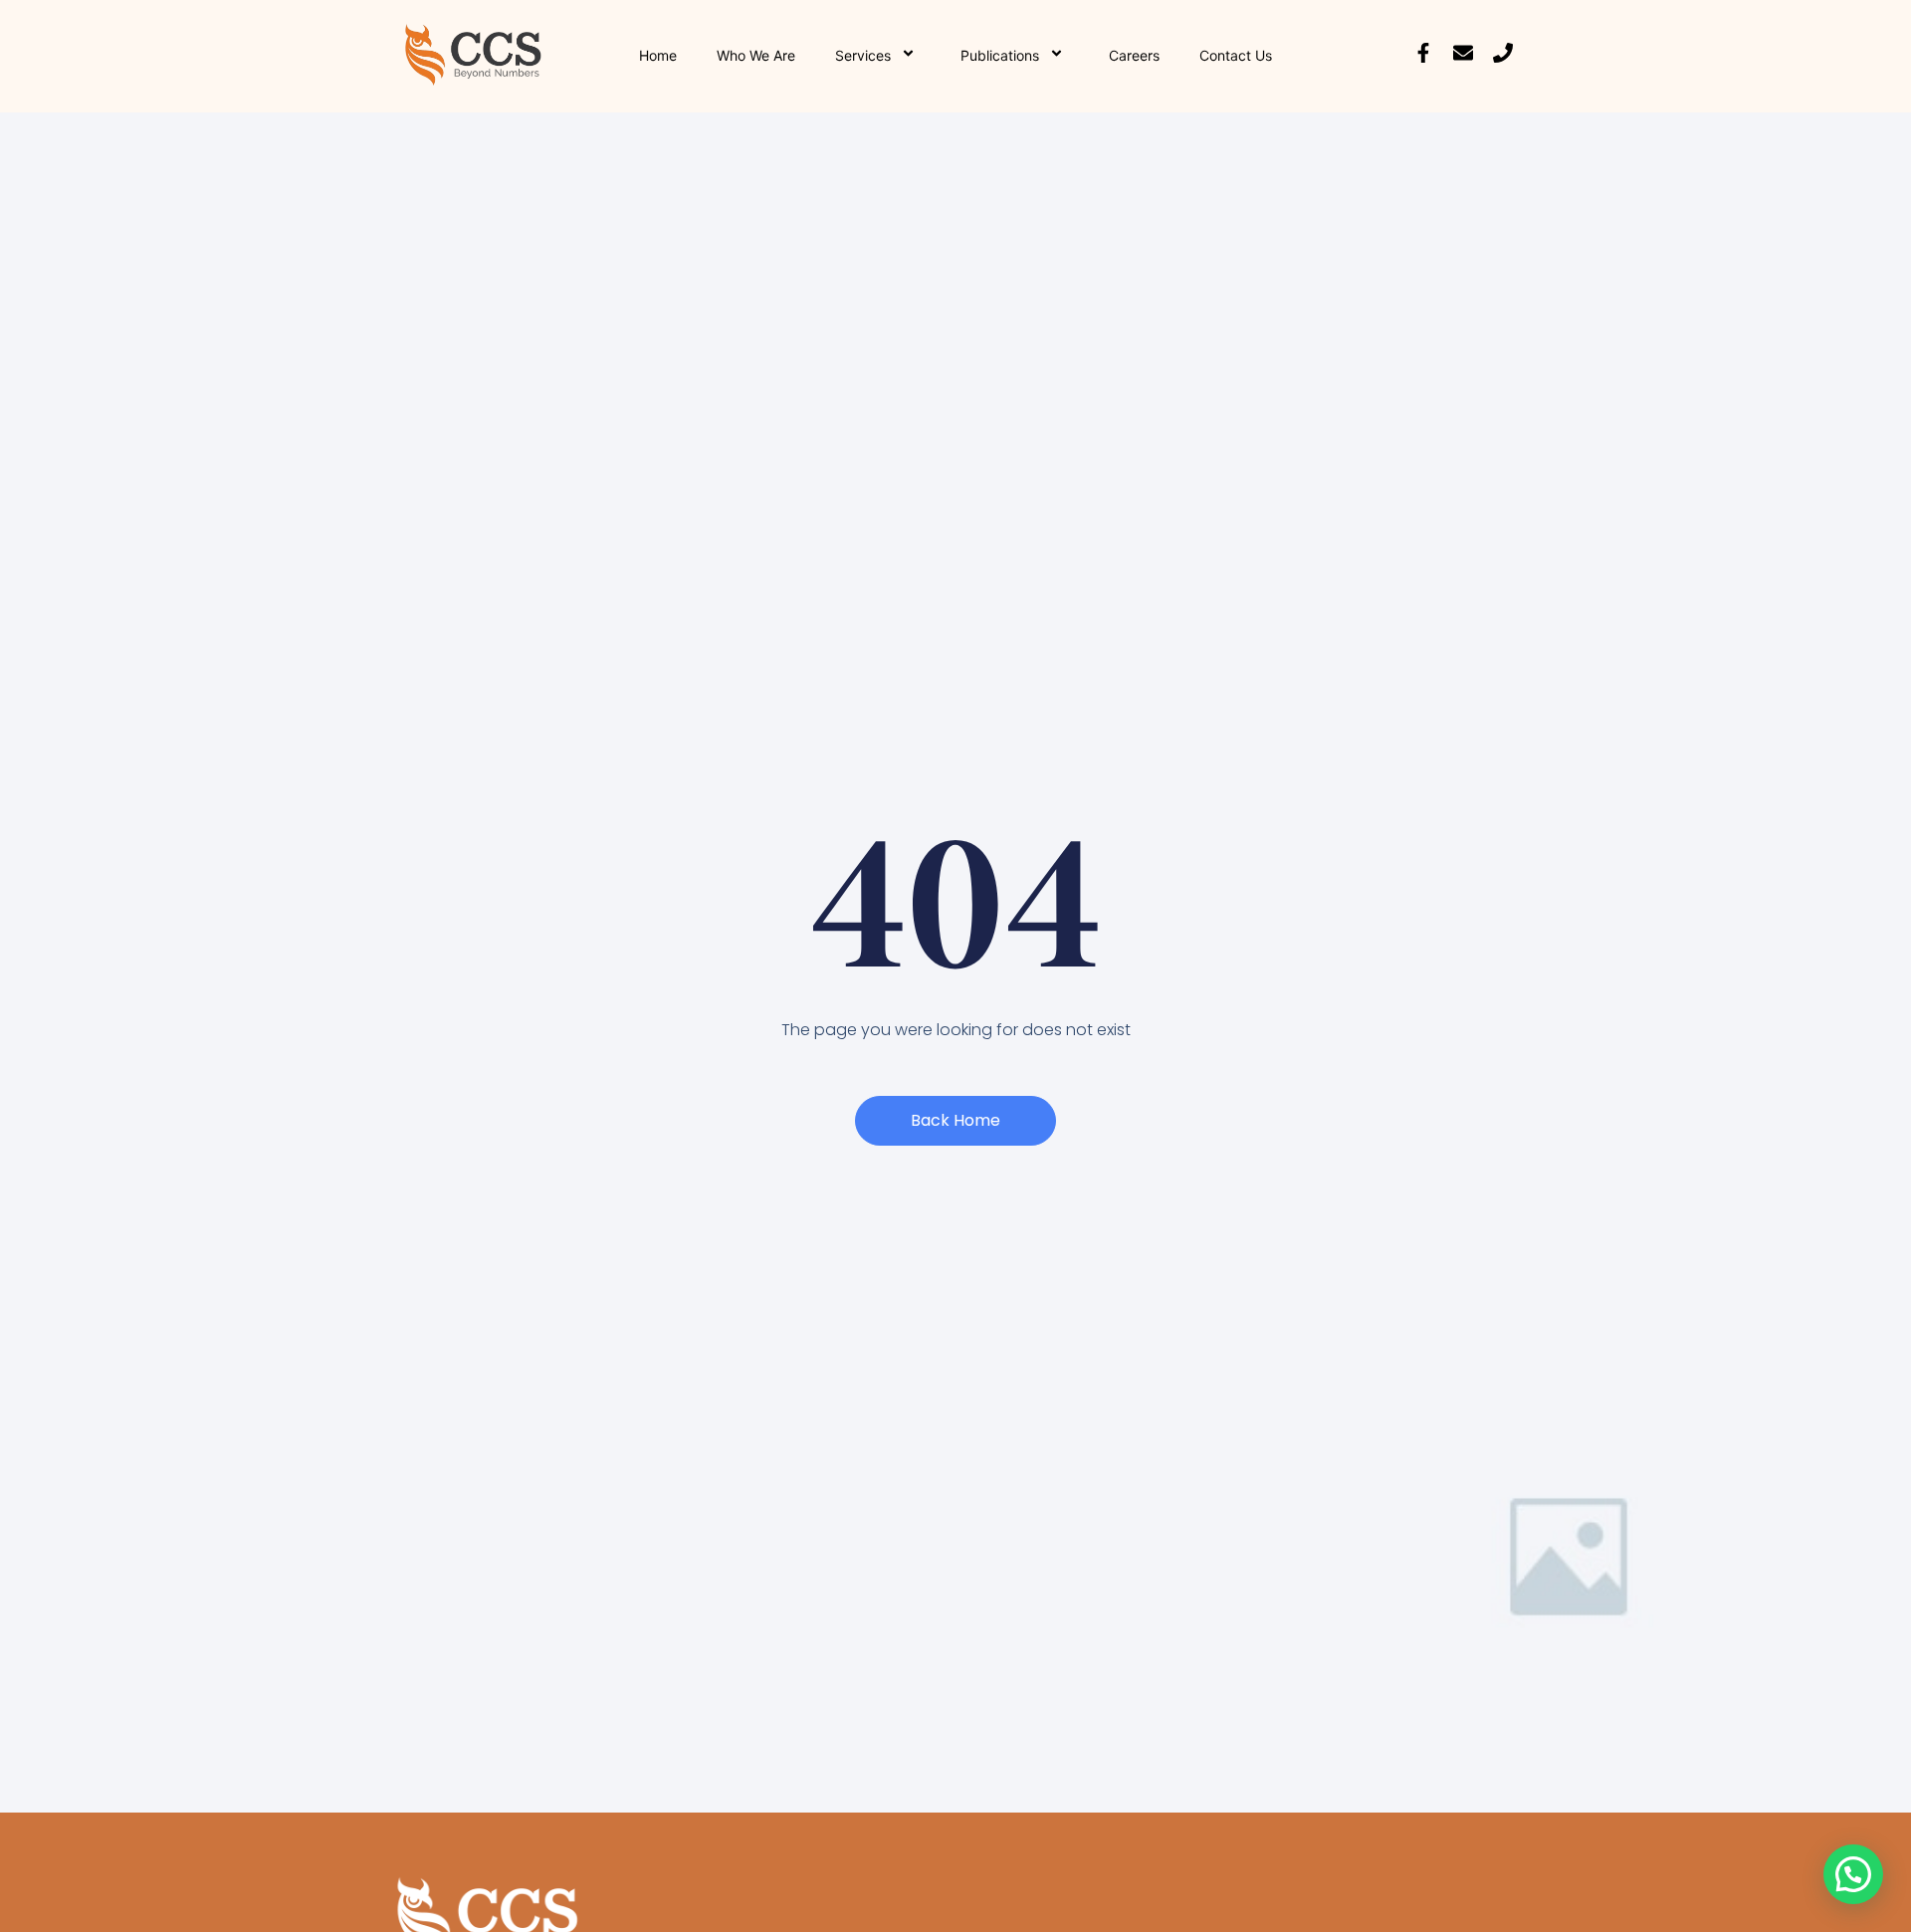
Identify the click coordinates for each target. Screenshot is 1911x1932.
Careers (1134, 55)
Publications (1000, 55)
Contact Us (1236, 55)
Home (658, 55)
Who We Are (756, 55)
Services (863, 55)
